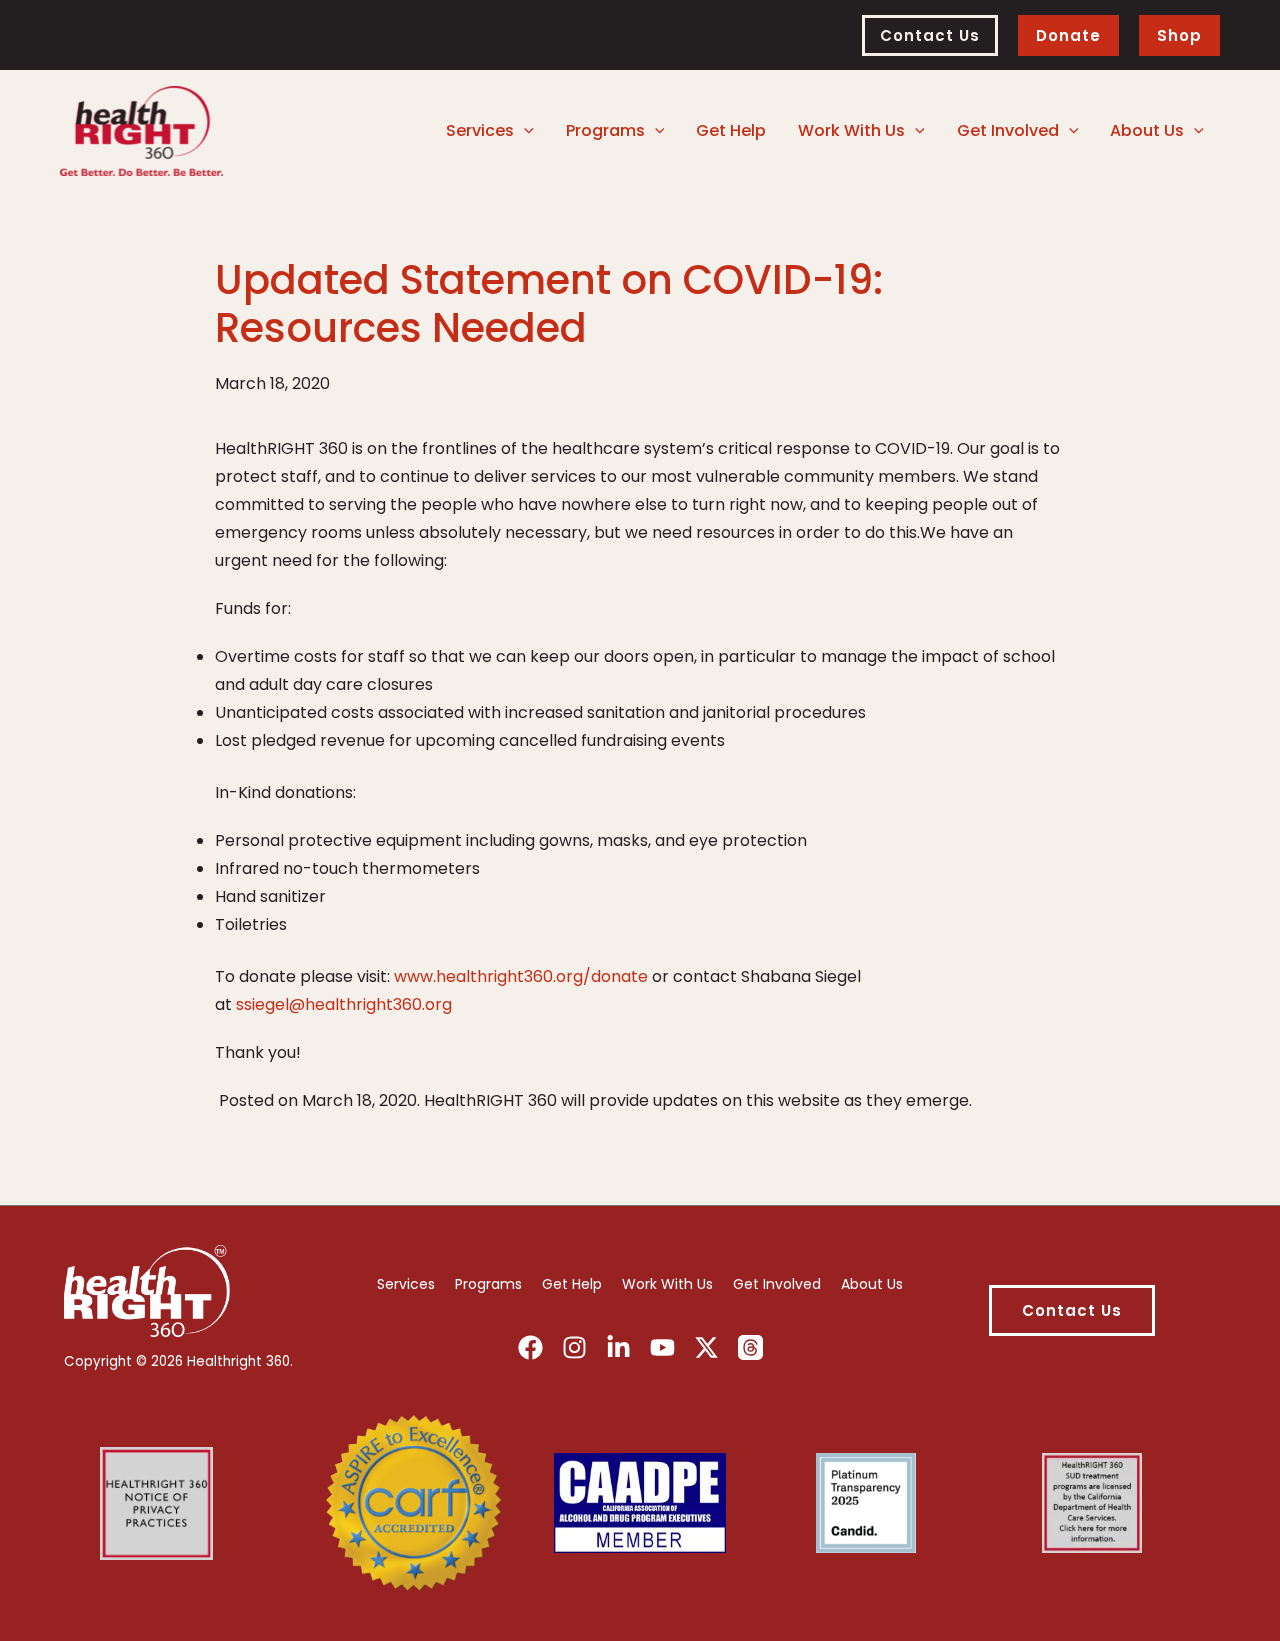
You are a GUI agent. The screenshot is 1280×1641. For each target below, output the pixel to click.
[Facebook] (530, 1347)
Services (406, 1284)
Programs (488, 1284)
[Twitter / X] (706, 1347)
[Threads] (750, 1347)
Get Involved (777, 1284)
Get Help (572, 1284)
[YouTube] (662, 1347)
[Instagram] (574, 1347)
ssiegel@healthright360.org (344, 1004)
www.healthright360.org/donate (521, 976)
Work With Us (667, 1284)
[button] (930, 35)
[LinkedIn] (618, 1347)
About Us (872, 1284)
